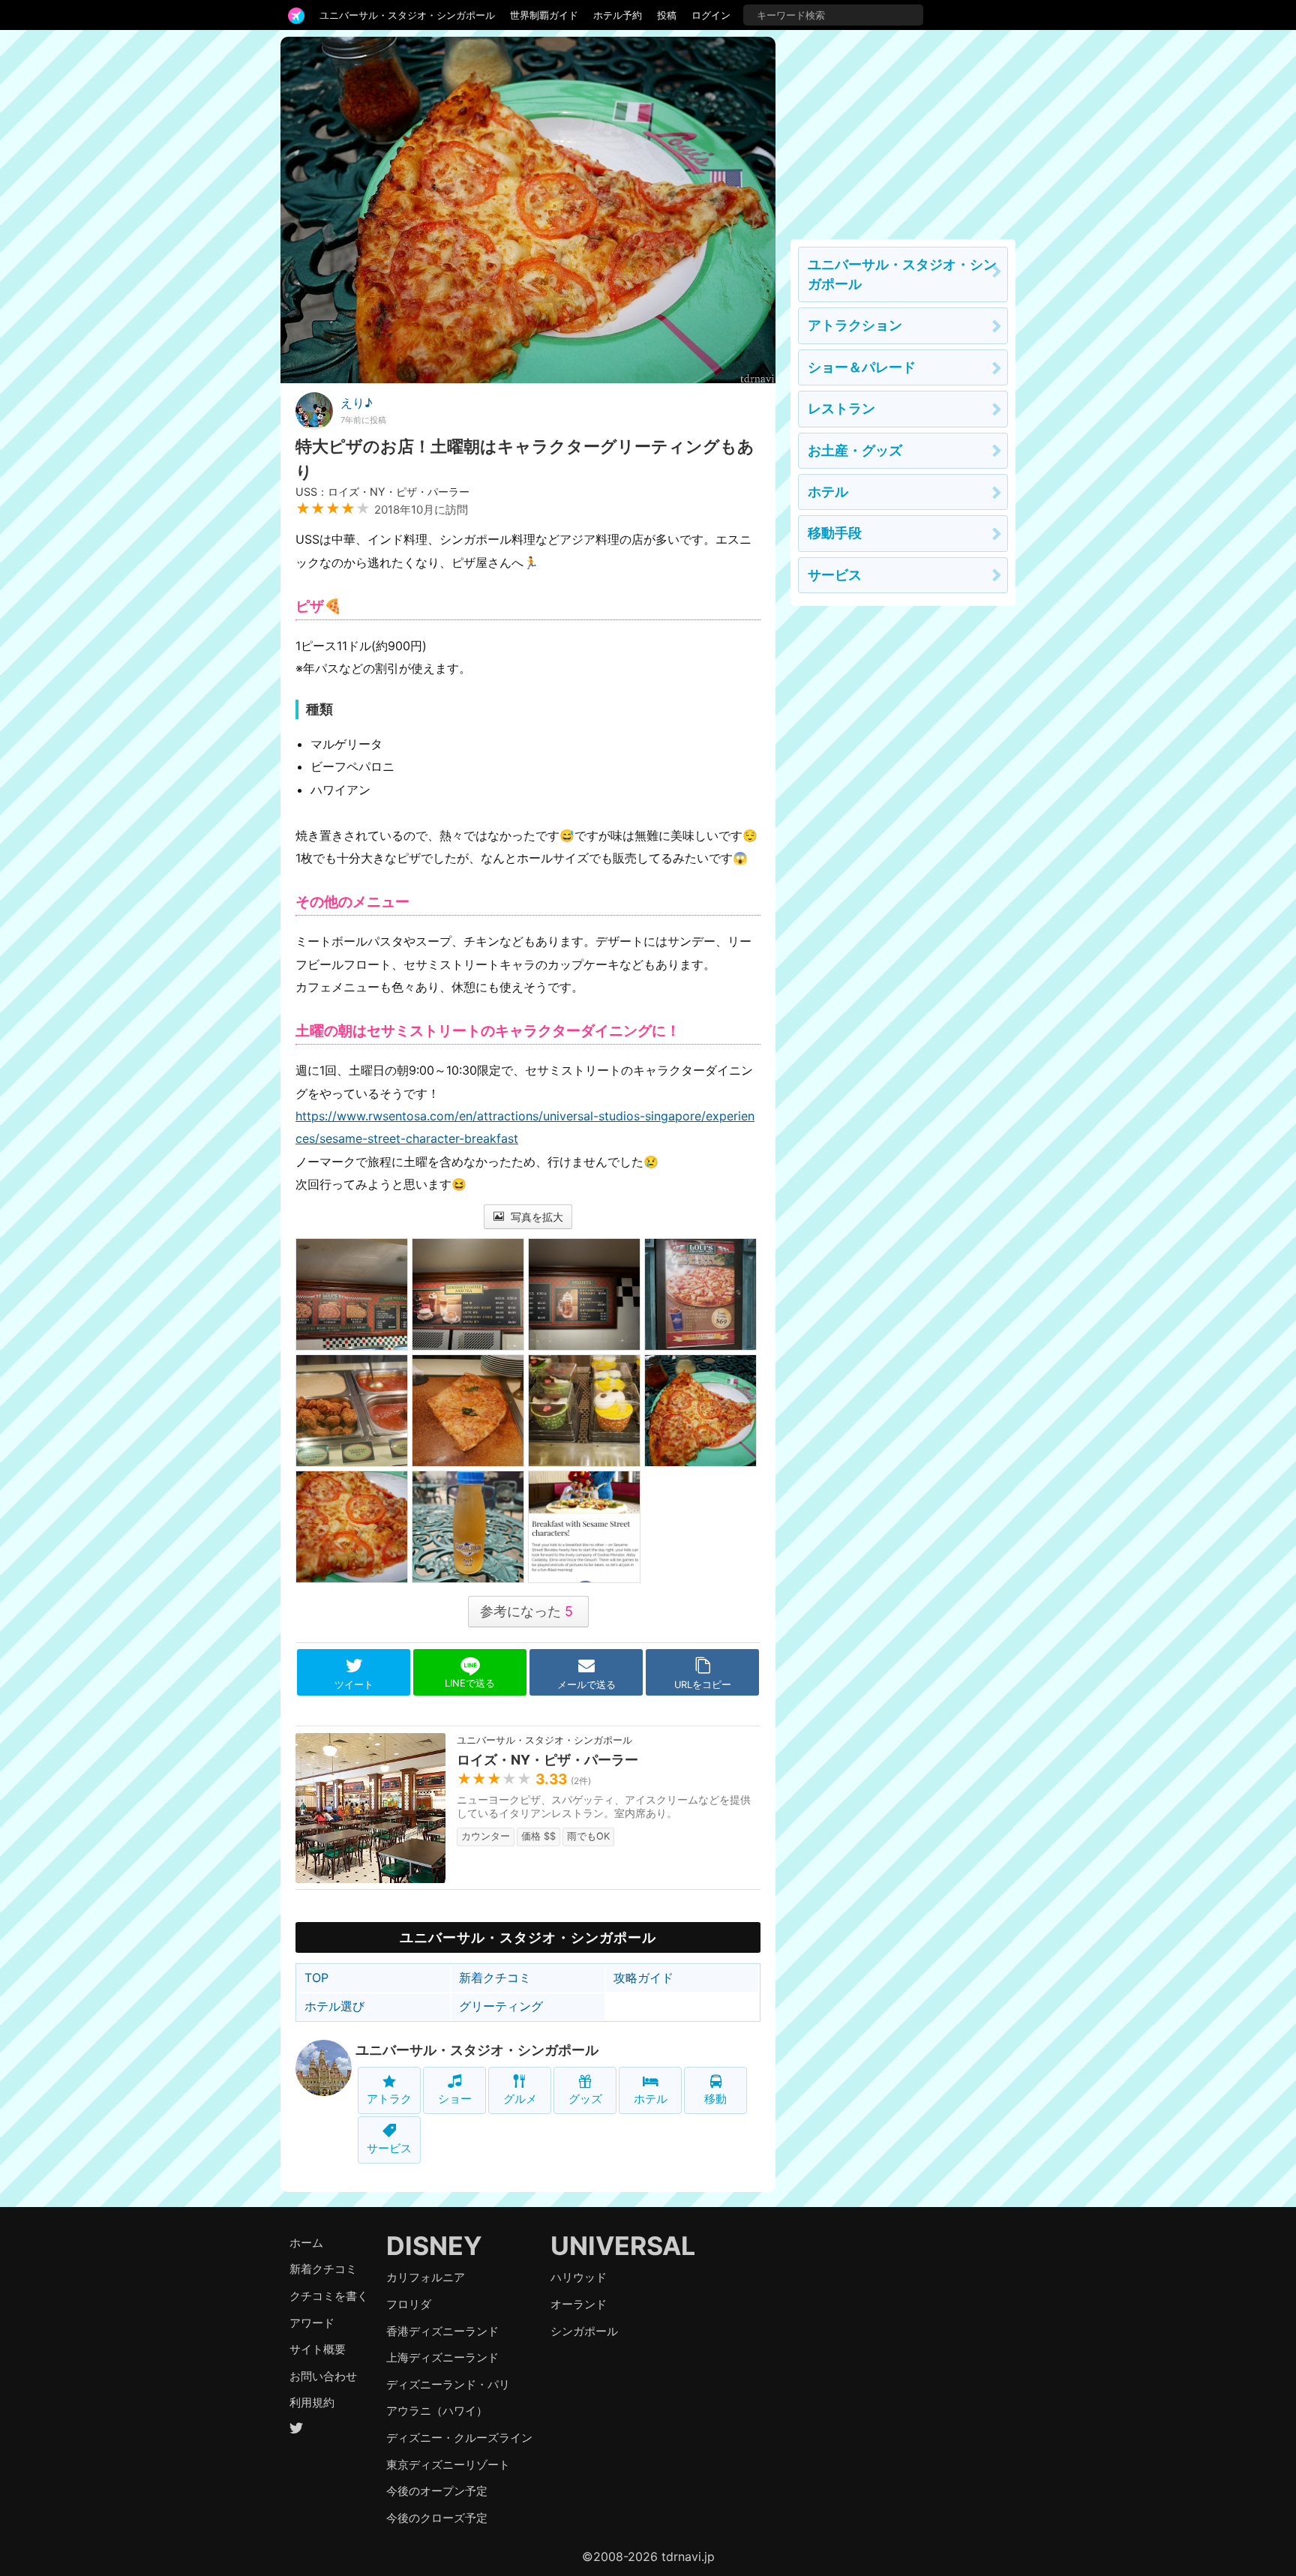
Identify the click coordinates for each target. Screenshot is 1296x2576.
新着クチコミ (495, 1978)
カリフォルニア (426, 2277)
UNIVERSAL (623, 2246)
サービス (389, 2148)
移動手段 (835, 533)
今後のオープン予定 (437, 2491)
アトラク (389, 2099)
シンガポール (584, 2331)
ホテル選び (334, 2006)
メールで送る (586, 1685)
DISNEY (434, 2246)
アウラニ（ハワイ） (437, 2411)
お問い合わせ (323, 2376)
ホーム (306, 2243)
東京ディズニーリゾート (448, 2465)
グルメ (520, 2099)
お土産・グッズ (855, 450)
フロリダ (409, 2304)
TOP (316, 1978)
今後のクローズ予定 (437, 2518)
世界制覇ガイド (544, 15)
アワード (312, 2323)
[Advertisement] (903, 130)
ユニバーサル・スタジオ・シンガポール (407, 15)
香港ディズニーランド (442, 2331)
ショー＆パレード (862, 367)
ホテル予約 (618, 15)
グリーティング (501, 2006)
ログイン (711, 15)
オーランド (579, 2304)
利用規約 (312, 2402)
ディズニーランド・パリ (448, 2384)
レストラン (841, 408)
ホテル (651, 2099)
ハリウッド (579, 2277)
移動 (715, 2099)
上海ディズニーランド (442, 2357)
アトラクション (855, 325)
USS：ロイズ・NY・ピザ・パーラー (382, 492)
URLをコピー (703, 1685)
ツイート (354, 1685)
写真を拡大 (535, 1217)
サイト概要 (318, 2349)
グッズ (585, 2099)
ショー (455, 2099)
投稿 (667, 15)
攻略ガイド (643, 1978)
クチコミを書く (329, 2296)
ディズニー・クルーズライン (459, 2438)
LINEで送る (470, 1683)
